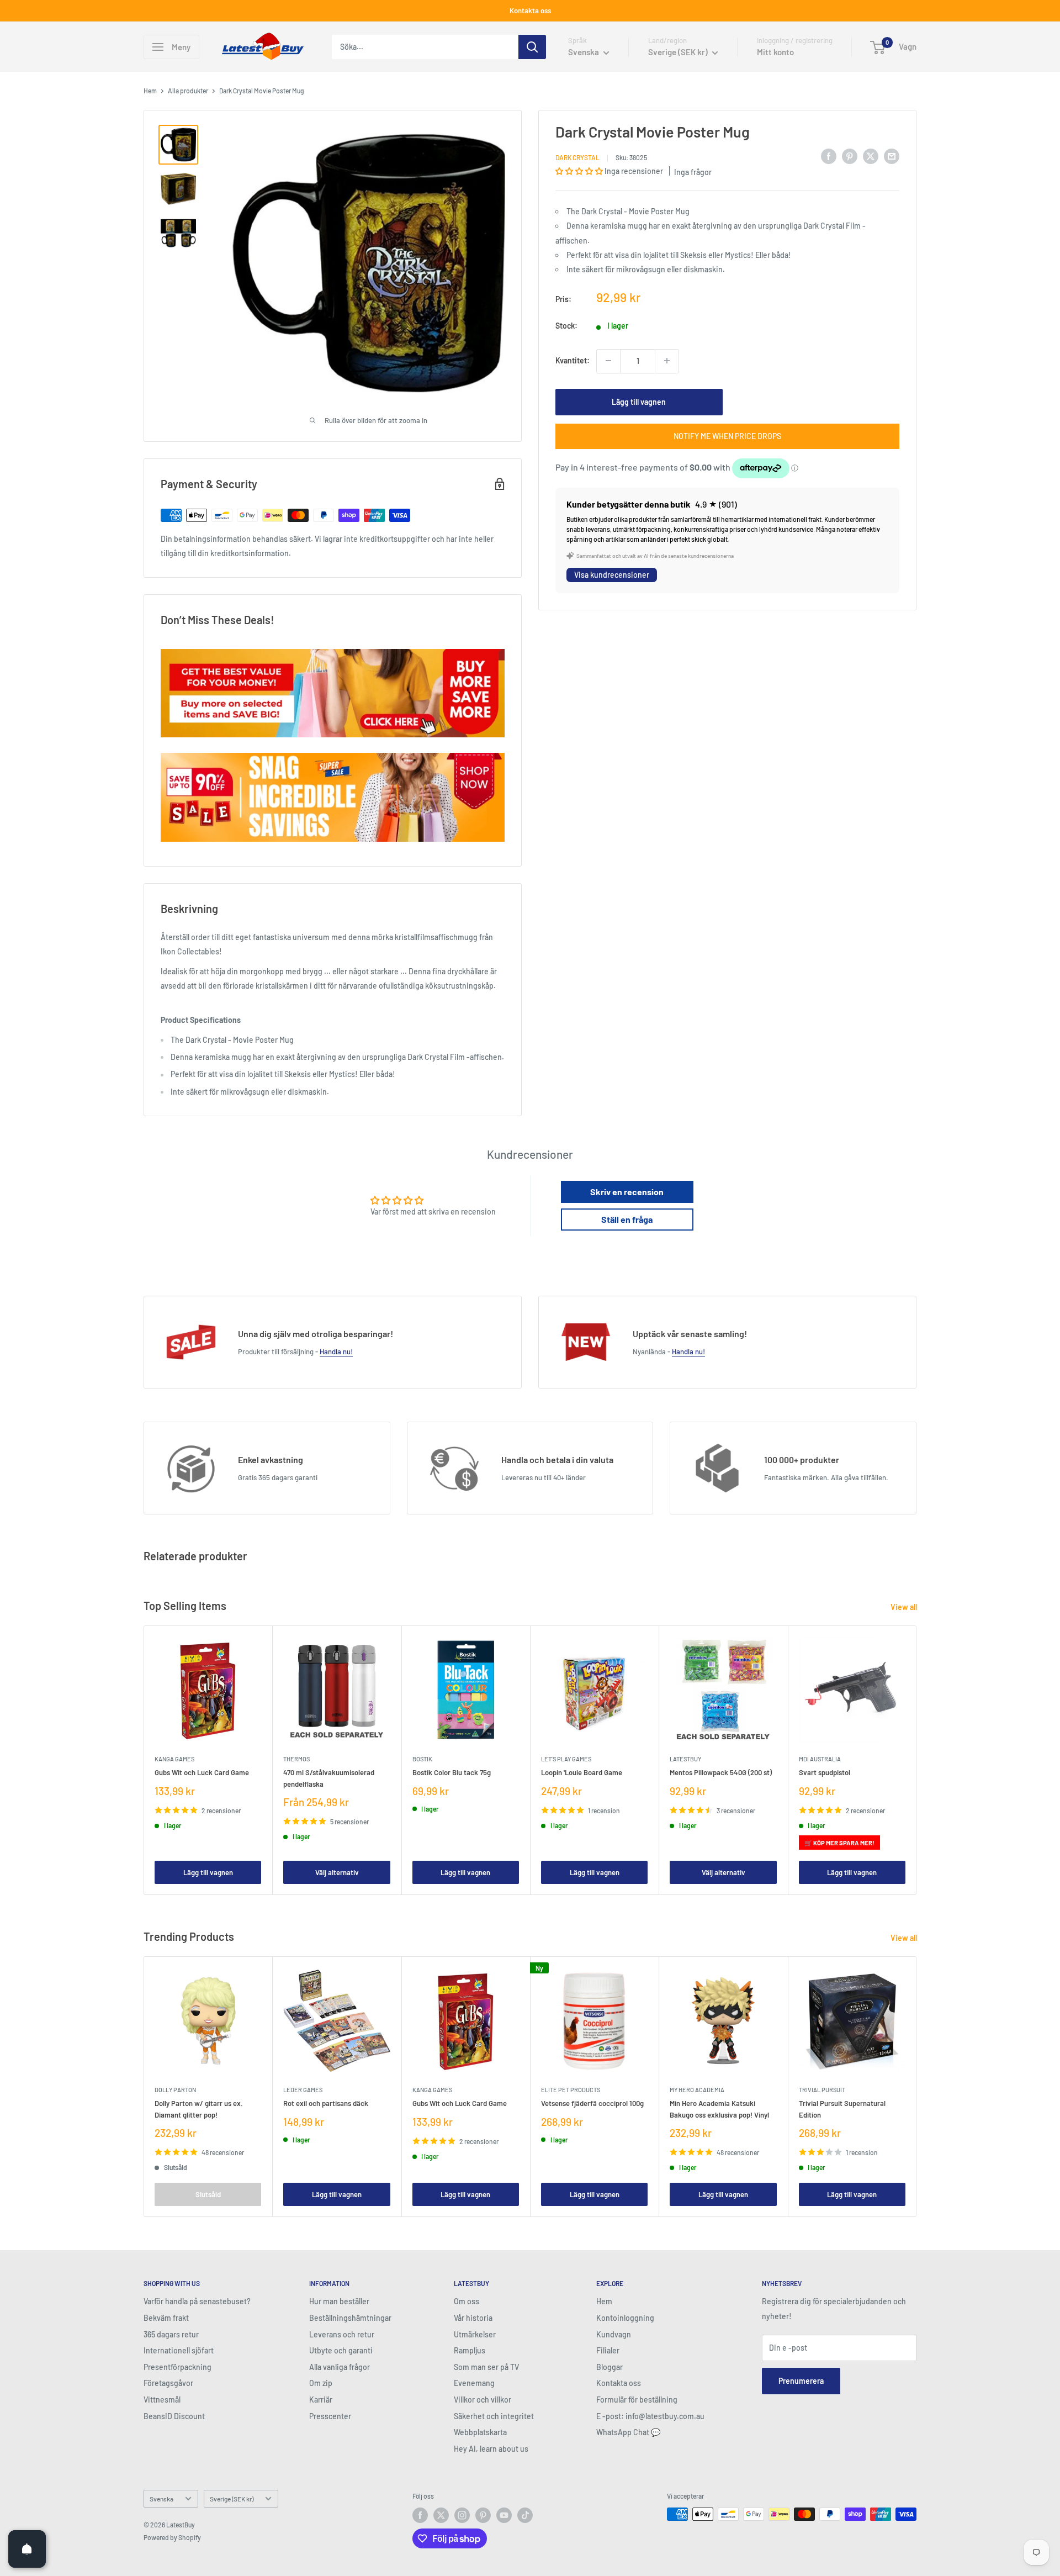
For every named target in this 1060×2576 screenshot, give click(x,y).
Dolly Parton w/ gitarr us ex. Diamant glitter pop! (199, 2109)
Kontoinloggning (625, 2318)
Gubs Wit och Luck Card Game (202, 1773)
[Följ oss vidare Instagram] (462, 2515)
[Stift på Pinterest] (850, 156)
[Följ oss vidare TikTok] (525, 2515)
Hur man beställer (339, 2301)
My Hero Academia (697, 2090)
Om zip (321, 2383)
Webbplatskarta (480, 2432)
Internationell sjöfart (179, 2350)
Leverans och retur (342, 2334)
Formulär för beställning (637, 2400)
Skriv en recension (627, 1192)
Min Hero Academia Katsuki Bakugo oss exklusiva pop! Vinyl (719, 2109)
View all (905, 1607)
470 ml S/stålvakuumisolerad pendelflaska (329, 1778)
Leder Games (303, 2090)
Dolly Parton (175, 2090)
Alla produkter (188, 91)
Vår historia (473, 2318)
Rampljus (470, 2350)
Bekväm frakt (166, 2318)
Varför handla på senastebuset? (197, 2301)
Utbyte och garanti (341, 2350)
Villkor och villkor (483, 2400)
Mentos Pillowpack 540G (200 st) (721, 1773)
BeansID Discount (174, 2416)
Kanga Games (174, 1759)
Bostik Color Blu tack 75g (452, 1773)
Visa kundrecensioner (612, 575)
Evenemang (474, 2383)
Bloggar (609, 2367)
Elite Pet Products (571, 2090)
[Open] (27, 2549)
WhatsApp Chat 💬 (628, 2432)
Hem (150, 91)
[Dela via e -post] (892, 156)
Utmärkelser (475, 2334)
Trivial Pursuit (822, 2090)
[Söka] (532, 47)
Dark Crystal (577, 157)
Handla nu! (336, 1352)
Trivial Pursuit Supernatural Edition (842, 2109)
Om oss (467, 2301)
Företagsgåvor (168, 2383)
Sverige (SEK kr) (232, 2499)
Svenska (161, 2499)
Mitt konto (775, 52)
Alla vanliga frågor (340, 2367)
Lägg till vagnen (639, 401)
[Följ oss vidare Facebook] (420, 2515)
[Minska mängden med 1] (608, 361)
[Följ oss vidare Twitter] (441, 2515)
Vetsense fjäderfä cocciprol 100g (592, 2104)
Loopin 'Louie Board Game (582, 1773)
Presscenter (330, 2416)
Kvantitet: (573, 360)
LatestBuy (685, 1759)
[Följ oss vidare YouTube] (504, 2515)
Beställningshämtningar (350, 2318)
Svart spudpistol (825, 1773)
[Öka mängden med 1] (667, 361)
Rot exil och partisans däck (326, 2104)
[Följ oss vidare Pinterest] (483, 2515)
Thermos (296, 1759)
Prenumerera (801, 2381)
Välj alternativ (337, 1872)
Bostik (422, 1759)
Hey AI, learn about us (491, 2449)
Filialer (608, 2350)
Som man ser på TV (486, 2367)
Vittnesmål (162, 2400)
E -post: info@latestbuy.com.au (650, 2416)
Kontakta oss (530, 10)
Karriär (321, 2400)
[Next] (917, 1761)
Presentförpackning (177, 2367)
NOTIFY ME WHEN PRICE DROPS (727, 436)
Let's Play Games (566, 1759)
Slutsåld (208, 2194)
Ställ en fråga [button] (627, 1219)
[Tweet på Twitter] (871, 156)
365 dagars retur (171, 2334)
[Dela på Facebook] (829, 156)
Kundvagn (614, 2334)
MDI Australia (820, 1759)
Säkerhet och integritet (494, 2416)
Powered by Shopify (172, 2537)
